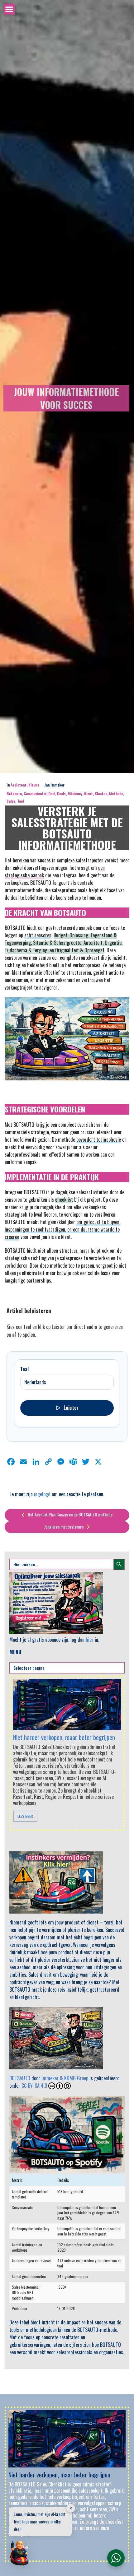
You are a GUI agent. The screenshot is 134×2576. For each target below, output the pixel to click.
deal (52, 794)
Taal (24, 1369)
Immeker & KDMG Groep (65, 2078)
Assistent (19, 785)
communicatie (35, 794)
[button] (19, 2554)
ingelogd (42, 1494)
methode (116, 794)
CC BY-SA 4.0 (34, 2086)
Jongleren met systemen (64, 1527)
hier (90, 1640)
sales (11, 801)
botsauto (14, 794)
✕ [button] (71, 2508)
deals (61, 794)
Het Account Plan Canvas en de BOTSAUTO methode (70, 1514)
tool (20, 801)
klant (89, 794)
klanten (101, 794)
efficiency (75, 794)
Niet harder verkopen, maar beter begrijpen (64, 1737)
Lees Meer (25, 1816)
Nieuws (34, 785)
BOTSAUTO (20, 2078)
